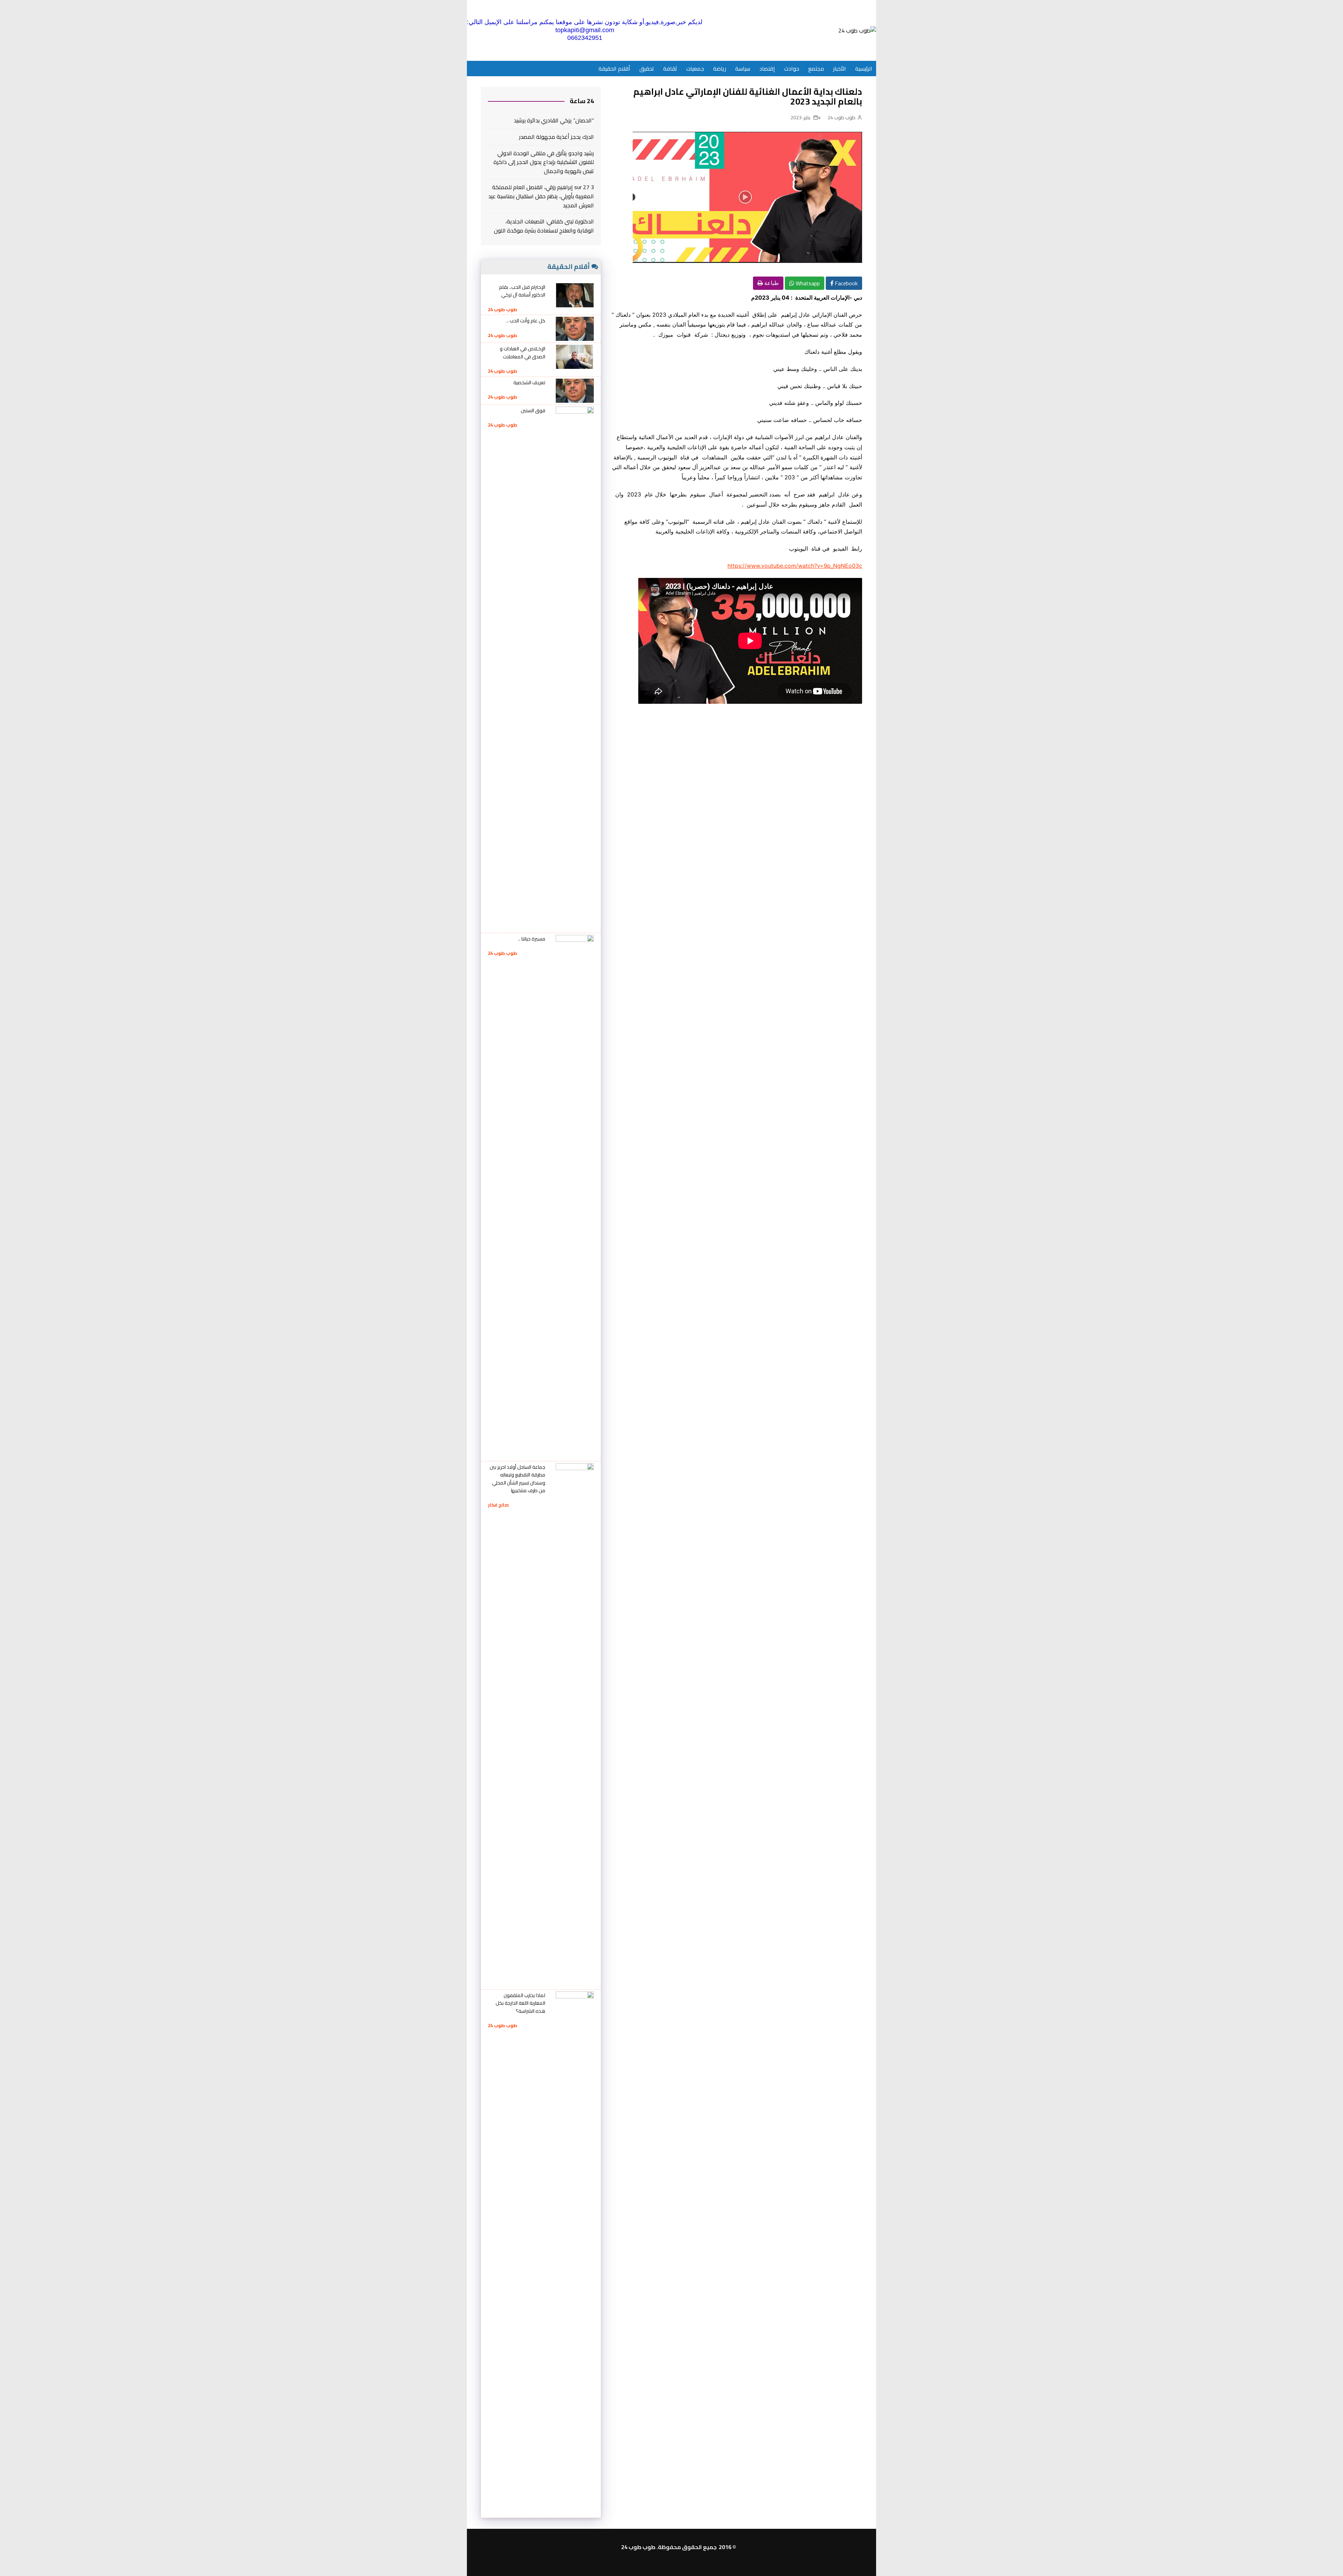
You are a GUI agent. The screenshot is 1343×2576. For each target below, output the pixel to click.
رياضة (720, 69)
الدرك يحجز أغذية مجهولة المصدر (556, 137)
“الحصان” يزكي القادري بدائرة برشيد (554, 121)
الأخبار (840, 69)
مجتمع (816, 69)
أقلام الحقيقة (614, 69)
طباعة (771, 283)
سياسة (743, 69)
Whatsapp (807, 283)
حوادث (792, 69)
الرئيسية (864, 69)
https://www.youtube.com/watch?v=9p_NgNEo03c (795, 566)
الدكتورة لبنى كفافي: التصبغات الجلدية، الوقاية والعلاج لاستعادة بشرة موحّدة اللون (544, 226)
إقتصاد (767, 69)
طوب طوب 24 (841, 117)
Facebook (845, 283)
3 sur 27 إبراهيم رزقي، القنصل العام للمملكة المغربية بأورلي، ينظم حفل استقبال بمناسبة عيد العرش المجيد (541, 196)
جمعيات (695, 69)
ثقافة (670, 69)
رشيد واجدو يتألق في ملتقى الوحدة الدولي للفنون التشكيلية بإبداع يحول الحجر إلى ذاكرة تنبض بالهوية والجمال (544, 162)
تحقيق (647, 69)
